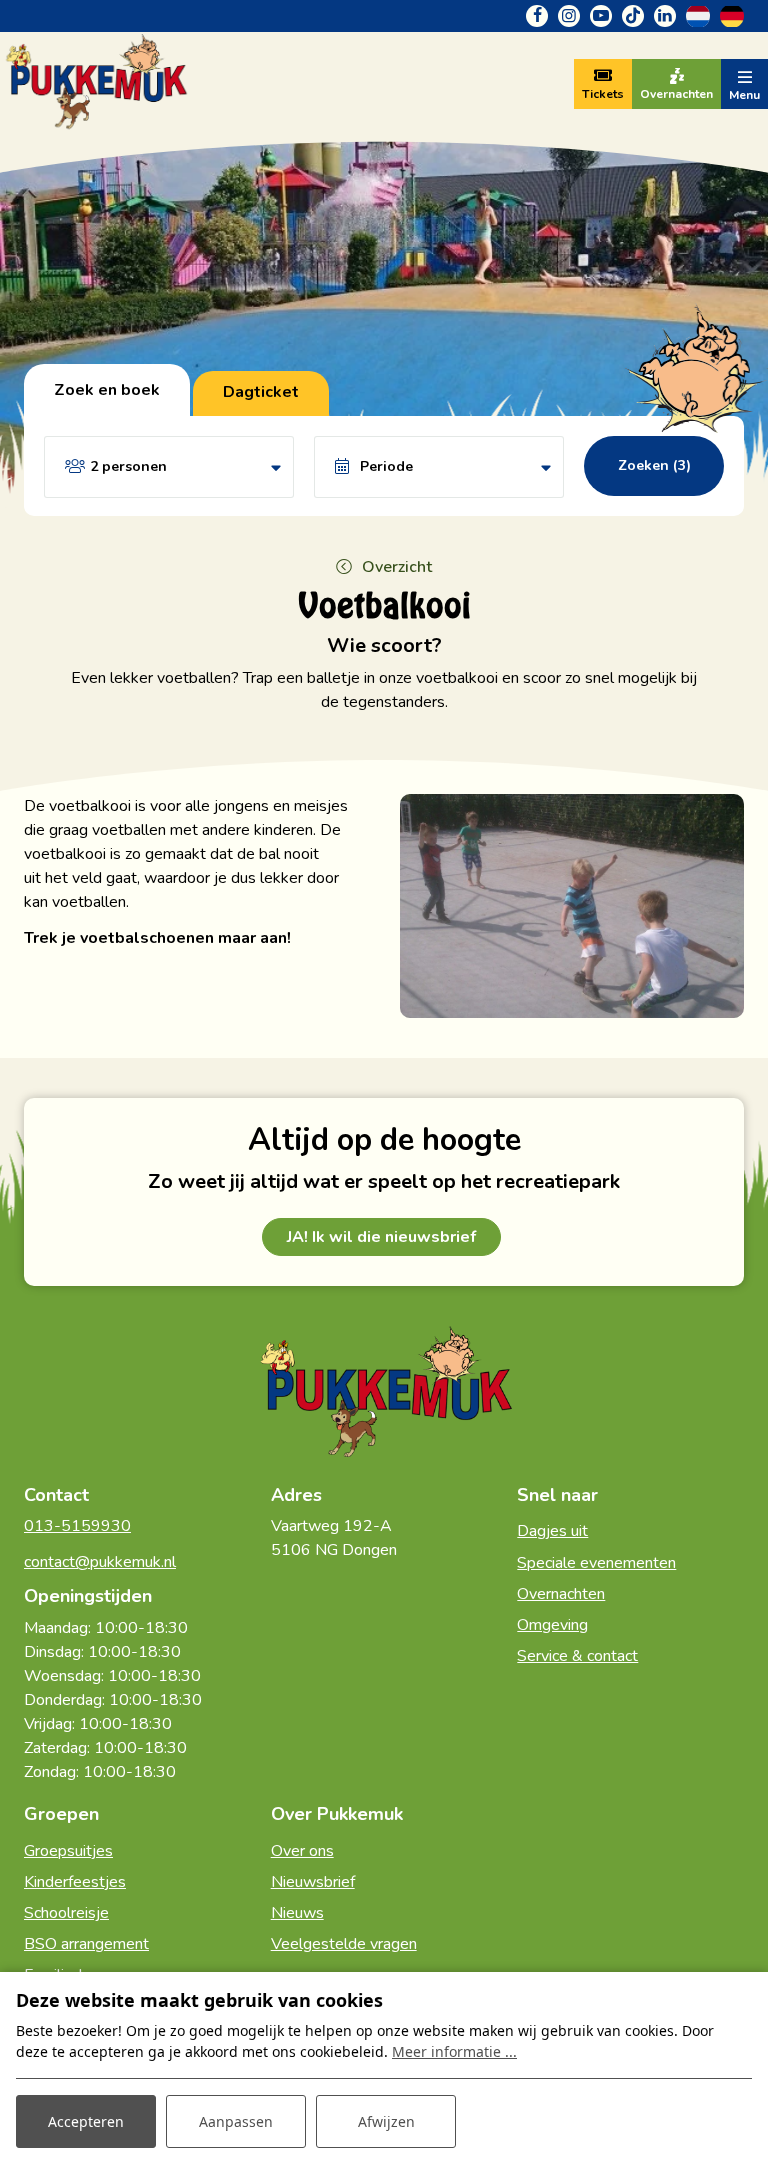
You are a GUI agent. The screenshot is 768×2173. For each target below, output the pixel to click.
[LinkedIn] (665, 16)
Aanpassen (236, 2121)
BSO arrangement (86, 1944)
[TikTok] (633, 16)
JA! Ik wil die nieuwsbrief (381, 1237)
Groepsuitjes (68, 1851)
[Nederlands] (698, 15)
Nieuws (297, 1913)
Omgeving (552, 1625)
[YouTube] (601, 16)
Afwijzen (386, 2121)
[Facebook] (537, 16)
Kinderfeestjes (75, 1882)
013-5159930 (77, 1526)
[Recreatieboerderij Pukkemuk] (95, 83)
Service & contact (577, 1656)
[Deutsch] (732, 15)
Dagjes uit (552, 1531)
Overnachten (561, 1594)
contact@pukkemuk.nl (100, 1562)
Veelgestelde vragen (344, 1944)
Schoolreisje (66, 1913)
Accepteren (86, 2121)
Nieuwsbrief (313, 1882)
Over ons (302, 1851)
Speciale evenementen (596, 1563)
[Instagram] (569, 16)
